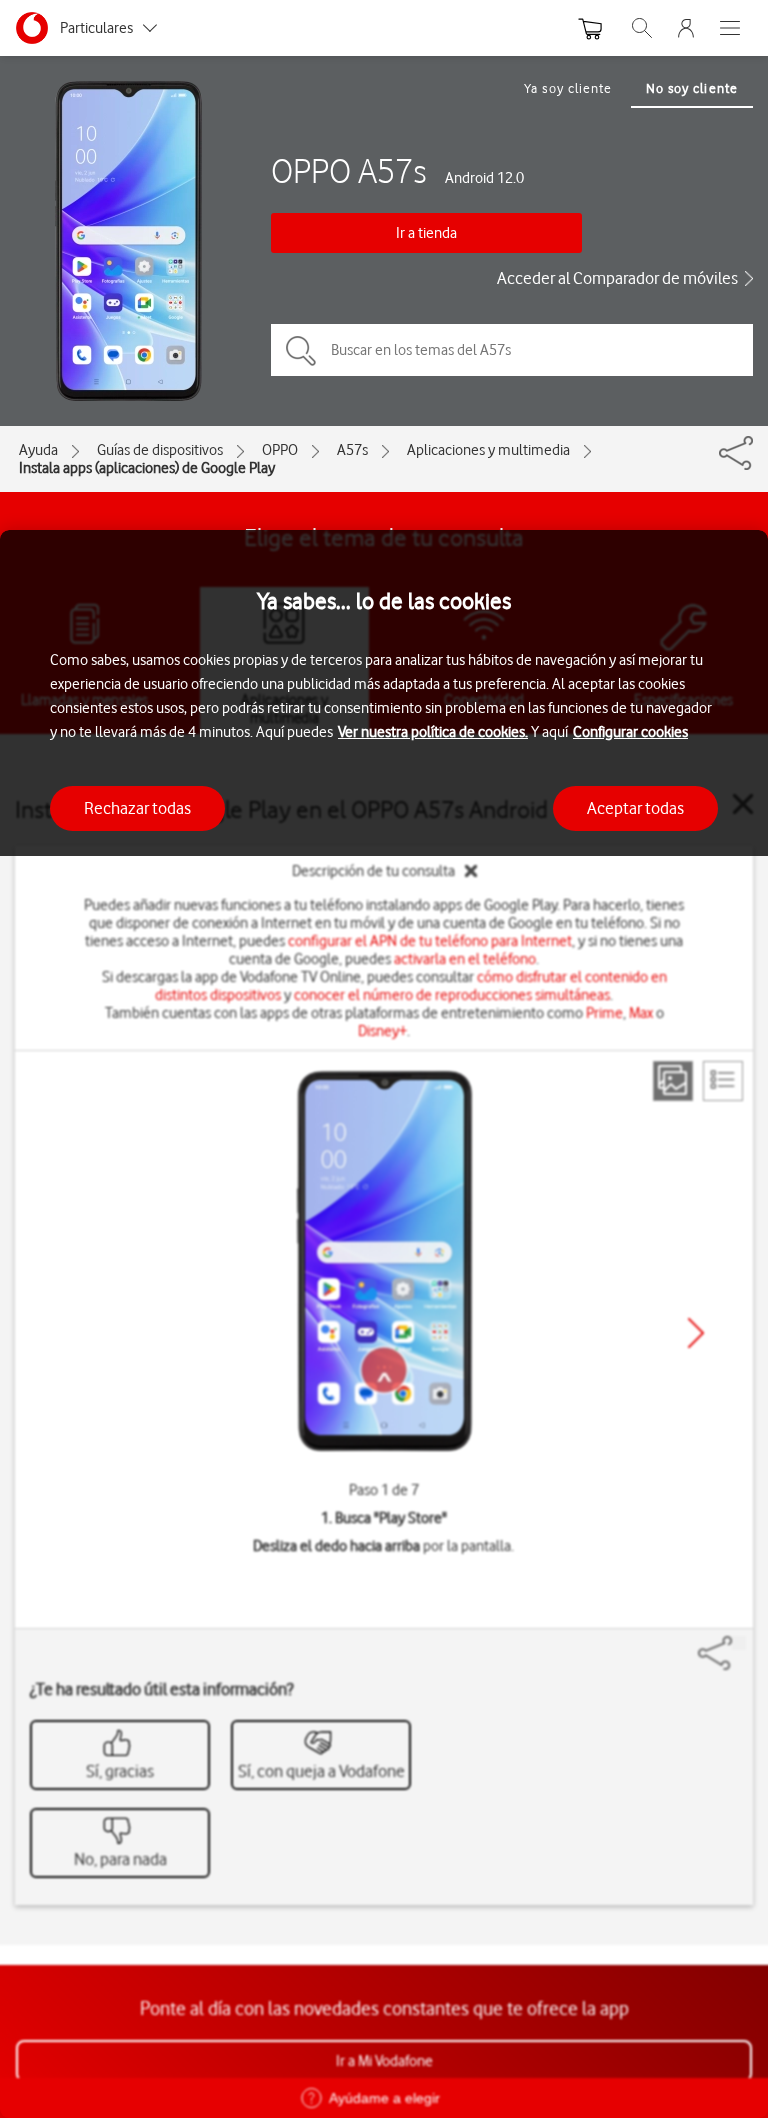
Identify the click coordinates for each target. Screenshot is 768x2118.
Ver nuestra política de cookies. (433, 732)
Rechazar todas (137, 808)
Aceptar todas (635, 808)
